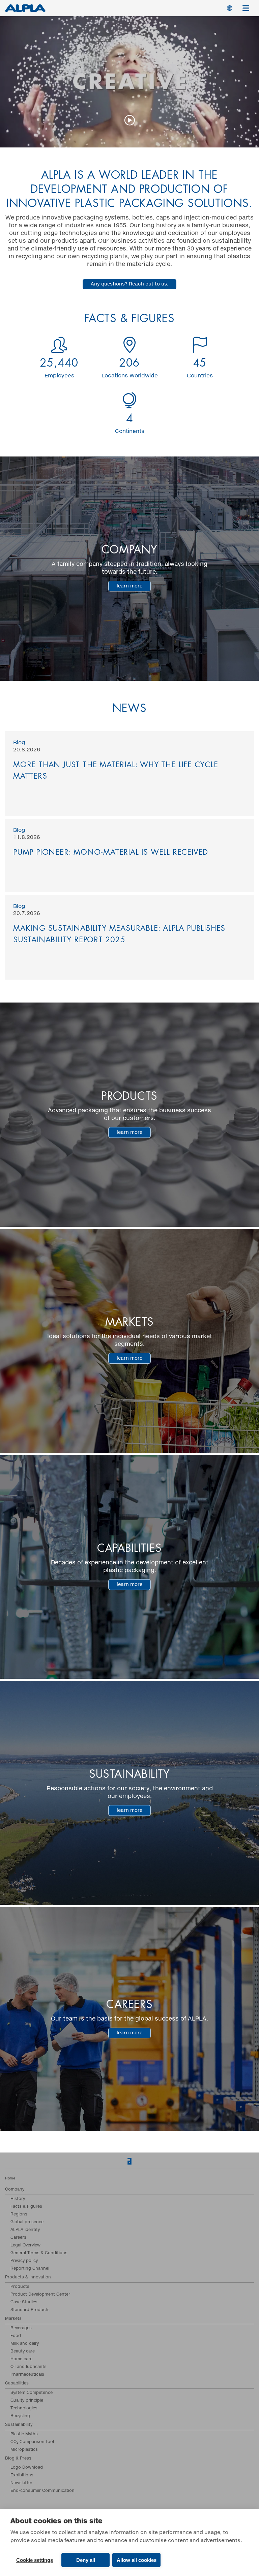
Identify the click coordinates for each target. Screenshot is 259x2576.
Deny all (86, 2560)
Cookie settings (35, 2560)
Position (15, 1306)
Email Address (20, 1196)
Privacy (18, 1334)
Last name (18, 1251)
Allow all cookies (137, 2560)
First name (15, 1224)
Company (13, 1279)
